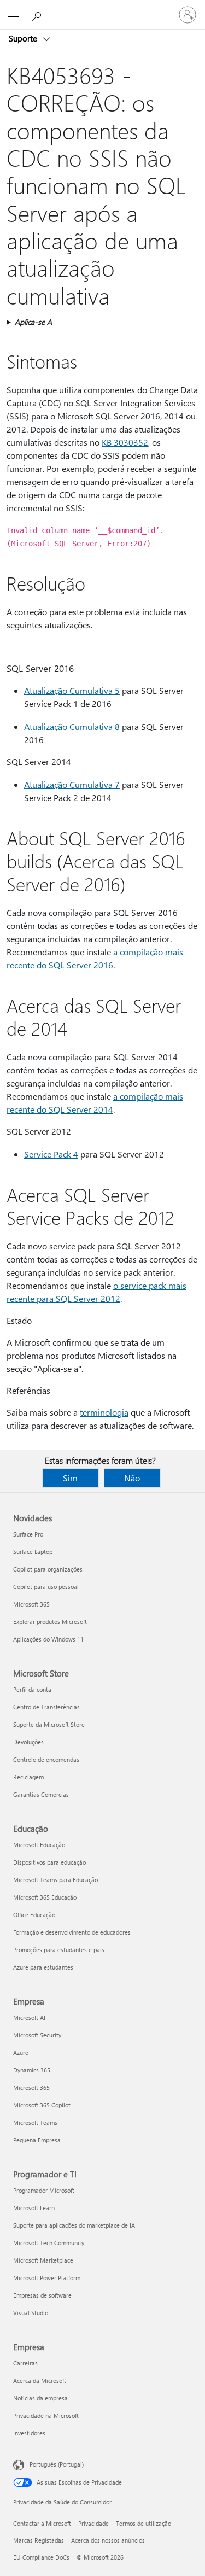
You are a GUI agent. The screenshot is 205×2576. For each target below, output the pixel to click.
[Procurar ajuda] (38, 14)
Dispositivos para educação (49, 1862)
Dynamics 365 (32, 2070)
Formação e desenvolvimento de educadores (72, 1932)
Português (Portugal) (57, 2464)
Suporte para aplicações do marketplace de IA (74, 2225)
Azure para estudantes (43, 1967)
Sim (70, 1478)
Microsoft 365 (31, 1604)
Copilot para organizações (48, 1569)
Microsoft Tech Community (49, 2243)
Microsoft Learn (34, 2208)
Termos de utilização (143, 2523)
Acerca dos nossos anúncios (108, 2540)
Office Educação (34, 1915)
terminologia (104, 1412)
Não (132, 1478)
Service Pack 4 (51, 1154)
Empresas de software (42, 2295)
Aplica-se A (33, 322)
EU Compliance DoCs (41, 2557)
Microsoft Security (37, 2035)
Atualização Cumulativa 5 (72, 690)
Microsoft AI (29, 2017)
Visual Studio (31, 2313)
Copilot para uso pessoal (46, 1587)
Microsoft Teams (35, 2122)
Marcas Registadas (39, 2540)
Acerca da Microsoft (40, 2381)
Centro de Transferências (46, 1707)
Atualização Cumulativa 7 (72, 784)
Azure (21, 2052)
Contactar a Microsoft (42, 2523)
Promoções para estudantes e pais (59, 1950)
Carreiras (25, 2363)
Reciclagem (28, 1777)
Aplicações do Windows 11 (48, 1639)
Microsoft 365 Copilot (42, 2105)
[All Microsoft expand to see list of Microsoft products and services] (14, 15)
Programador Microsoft (44, 2190)
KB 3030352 (125, 442)
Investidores (29, 2433)
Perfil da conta (32, 1689)
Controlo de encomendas (46, 1759)
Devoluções (28, 1742)
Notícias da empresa (40, 2398)
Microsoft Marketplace (43, 2260)
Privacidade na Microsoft (46, 2416)
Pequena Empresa (37, 2140)
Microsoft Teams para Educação (55, 1880)
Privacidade (93, 2523)
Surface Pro (28, 1534)
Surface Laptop (33, 1552)
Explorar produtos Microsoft (50, 1622)
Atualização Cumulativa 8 (72, 726)
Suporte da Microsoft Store (49, 1724)
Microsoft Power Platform (47, 2278)
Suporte (24, 38)
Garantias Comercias (41, 1794)
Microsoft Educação (39, 1845)
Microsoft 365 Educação (45, 1897)
